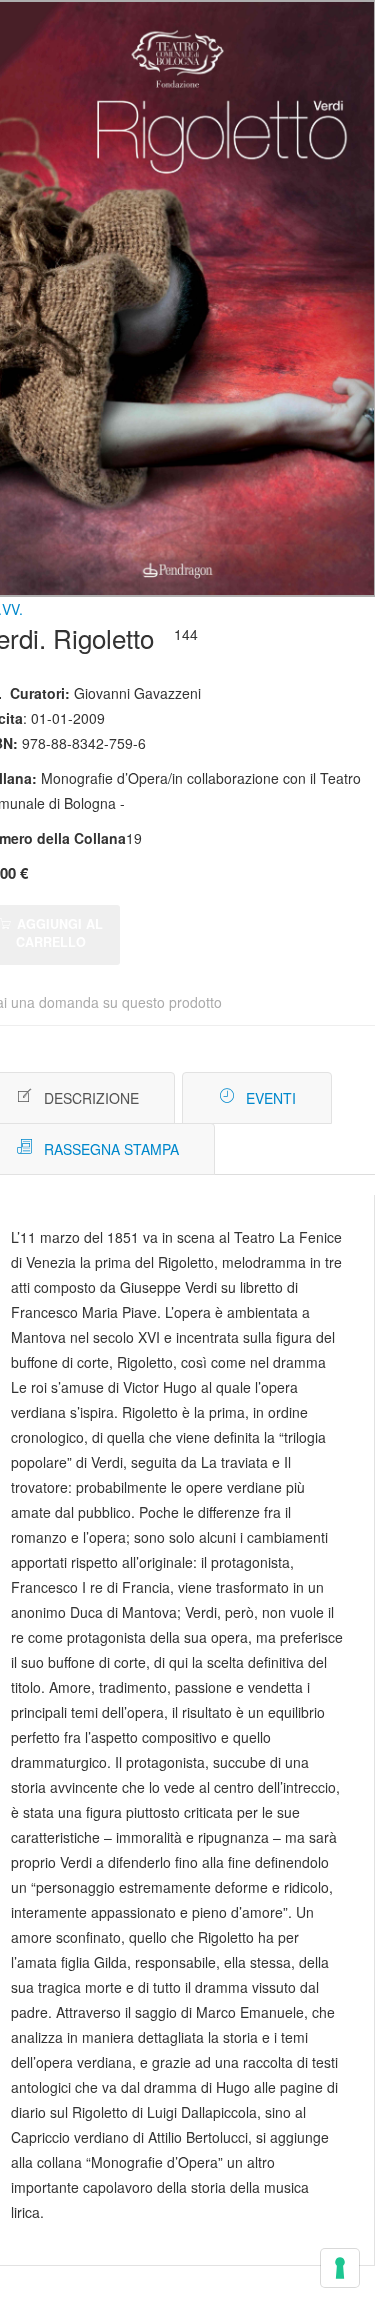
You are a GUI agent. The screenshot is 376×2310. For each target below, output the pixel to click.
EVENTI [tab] (271, 1098)
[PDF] (287, 1098)
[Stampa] (317, 1098)
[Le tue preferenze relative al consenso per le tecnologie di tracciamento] (340, 2268)
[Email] (347, 1098)
